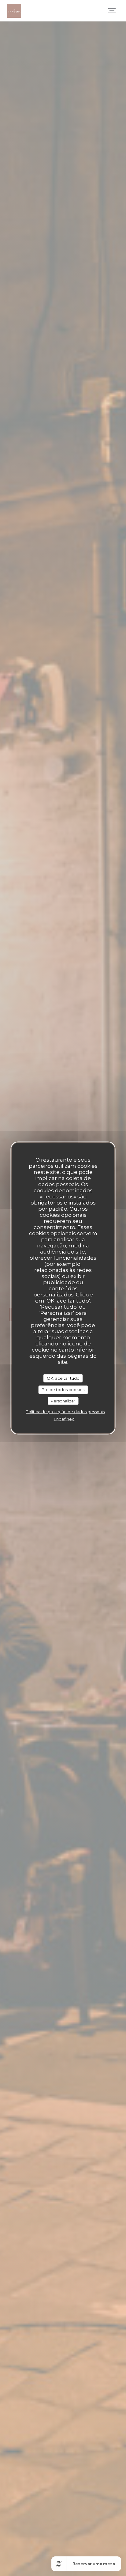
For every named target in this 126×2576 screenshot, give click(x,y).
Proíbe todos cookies (63, 1390)
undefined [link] (64, 1419)
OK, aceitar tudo (63, 1378)
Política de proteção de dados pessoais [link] (65, 1412)
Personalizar (63, 1401)
